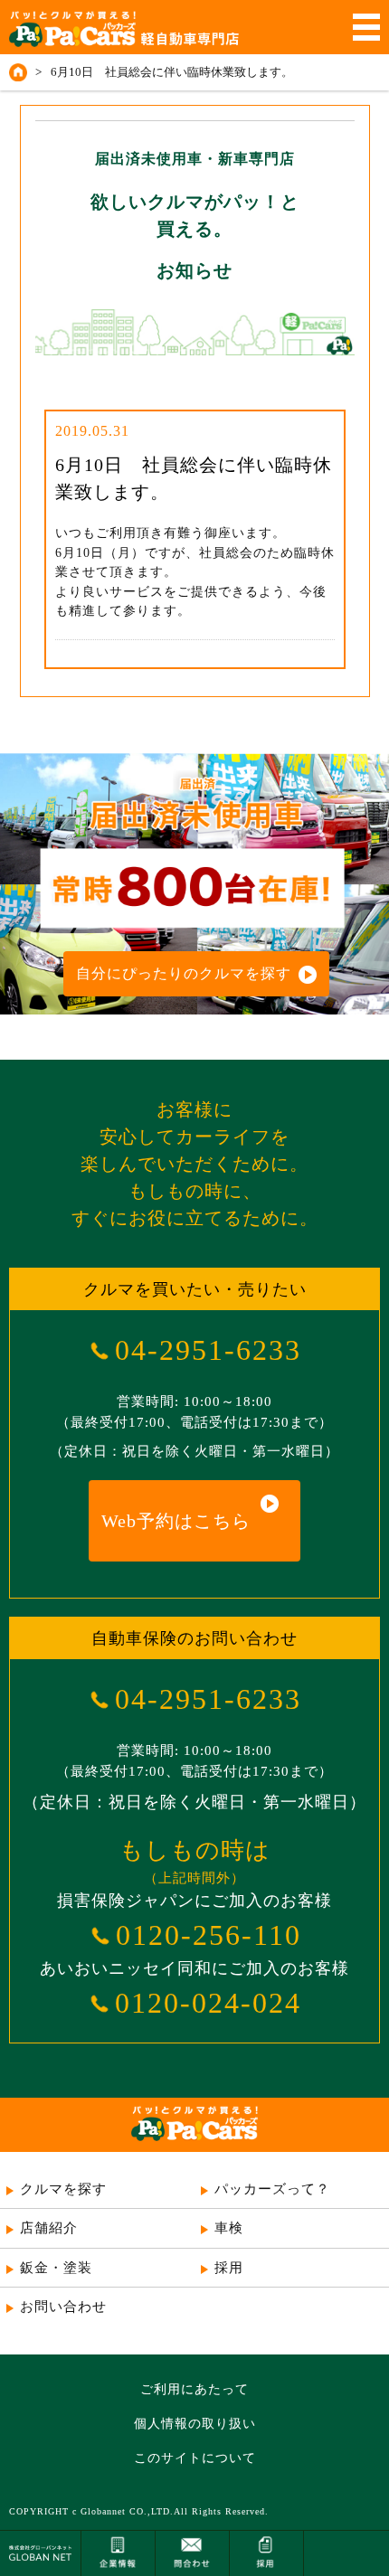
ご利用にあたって (194, 2389)
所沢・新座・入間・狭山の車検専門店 (195, 2349)
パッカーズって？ (272, 2189)
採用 (229, 2268)
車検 (229, 2228)
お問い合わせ (63, 2307)
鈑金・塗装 (56, 2268)
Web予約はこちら (176, 1521)
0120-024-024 (208, 2003)
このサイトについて (195, 2458)
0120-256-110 (209, 1935)
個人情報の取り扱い (195, 2424)
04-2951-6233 (208, 1350)
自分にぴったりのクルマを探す (184, 973)
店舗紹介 (49, 2228)
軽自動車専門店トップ (21, 72)
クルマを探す (63, 2189)
